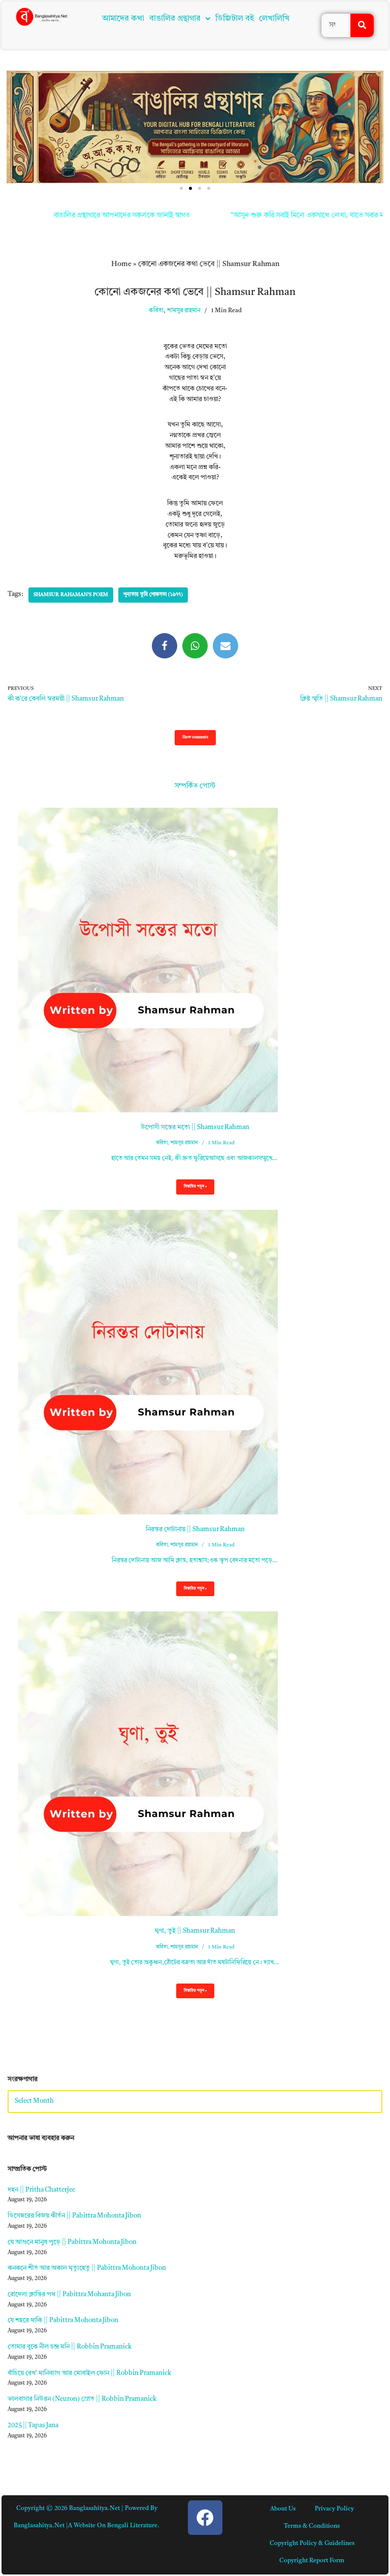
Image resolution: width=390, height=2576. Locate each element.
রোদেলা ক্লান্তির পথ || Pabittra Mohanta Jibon (69, 2294)
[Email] (225, 646)
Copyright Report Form (312, 2561)
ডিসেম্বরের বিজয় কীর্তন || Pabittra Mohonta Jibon (74, 2216)
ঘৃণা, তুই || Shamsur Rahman (195, 1931)
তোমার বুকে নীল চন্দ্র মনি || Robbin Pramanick (70, 2347)
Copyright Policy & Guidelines (312, 2544)
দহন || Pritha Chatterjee (41, 2190)
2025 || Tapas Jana (33, 2425)
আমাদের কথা (123, 19)
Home (121, 264)
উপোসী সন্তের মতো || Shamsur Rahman (195, 1127)
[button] (180, 19)
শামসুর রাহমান (184, 311)
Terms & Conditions (312, 2526)
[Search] (362, 25)
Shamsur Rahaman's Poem (71, 595)
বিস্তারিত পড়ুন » (191, 1190)
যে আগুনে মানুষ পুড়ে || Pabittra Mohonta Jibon (72, 2242)
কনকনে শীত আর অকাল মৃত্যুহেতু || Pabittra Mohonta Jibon (87, 2268)
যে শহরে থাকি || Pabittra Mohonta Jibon (63, 2320)
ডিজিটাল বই (235, 19)
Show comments (195, 737)
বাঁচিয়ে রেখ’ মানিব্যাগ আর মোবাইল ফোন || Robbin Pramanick (89, 2373)
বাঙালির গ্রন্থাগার (175, 19)
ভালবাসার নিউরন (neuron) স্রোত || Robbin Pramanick (82, 2399)
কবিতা (156, 311)
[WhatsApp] (195, 646)
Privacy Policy (334, 2509)
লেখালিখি (274, 19)
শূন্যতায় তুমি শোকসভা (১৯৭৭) (153, 595)
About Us (283, 2509)
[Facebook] (165, 646)
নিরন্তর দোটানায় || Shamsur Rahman (195, 1529)
